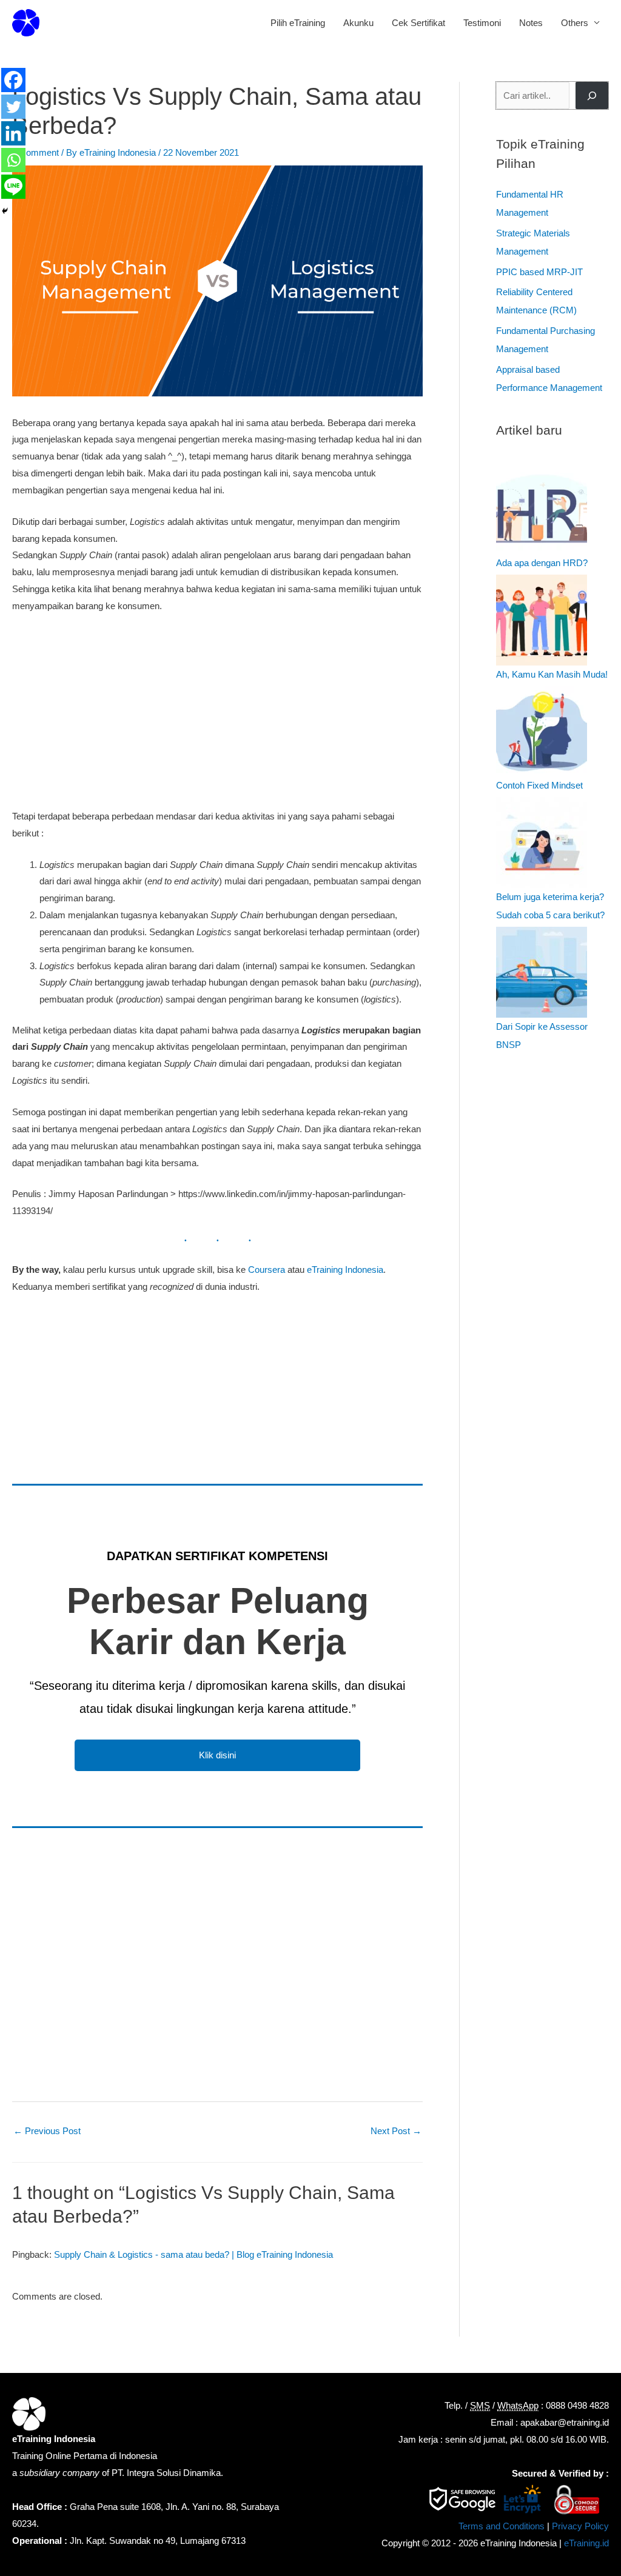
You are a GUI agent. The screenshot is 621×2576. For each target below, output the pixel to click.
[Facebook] (13, 80)
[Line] (13, 187)
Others (575, 23)
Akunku (358, 23)
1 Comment (35, 152)
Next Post (396, 2131)
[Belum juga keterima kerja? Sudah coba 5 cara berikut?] (542, 843)
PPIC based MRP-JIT (539, 272)
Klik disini (217, 1755)
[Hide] (5, 211)
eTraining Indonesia (345, 1270)
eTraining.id (586, 2543)
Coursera (267, 1270)
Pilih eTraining (298, 23)
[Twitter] (13, 107)
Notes (531, 23)
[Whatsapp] (13, 160)
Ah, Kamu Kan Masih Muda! (552, 674)
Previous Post (47, 2131)
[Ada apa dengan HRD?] (542, 509)
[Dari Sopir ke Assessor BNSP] (542, 972)
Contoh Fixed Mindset (539, 785)
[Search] (592, 95)
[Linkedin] (13, 133)
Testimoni (482, 23)
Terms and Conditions (502, 2526)
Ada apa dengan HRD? (542, 563)
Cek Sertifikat (418, 23)
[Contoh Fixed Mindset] (542, 731)
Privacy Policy (580, 2526)
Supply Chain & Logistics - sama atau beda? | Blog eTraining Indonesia (193, 2254)
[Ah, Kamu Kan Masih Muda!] (542, 620)
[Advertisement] (217, 714)
